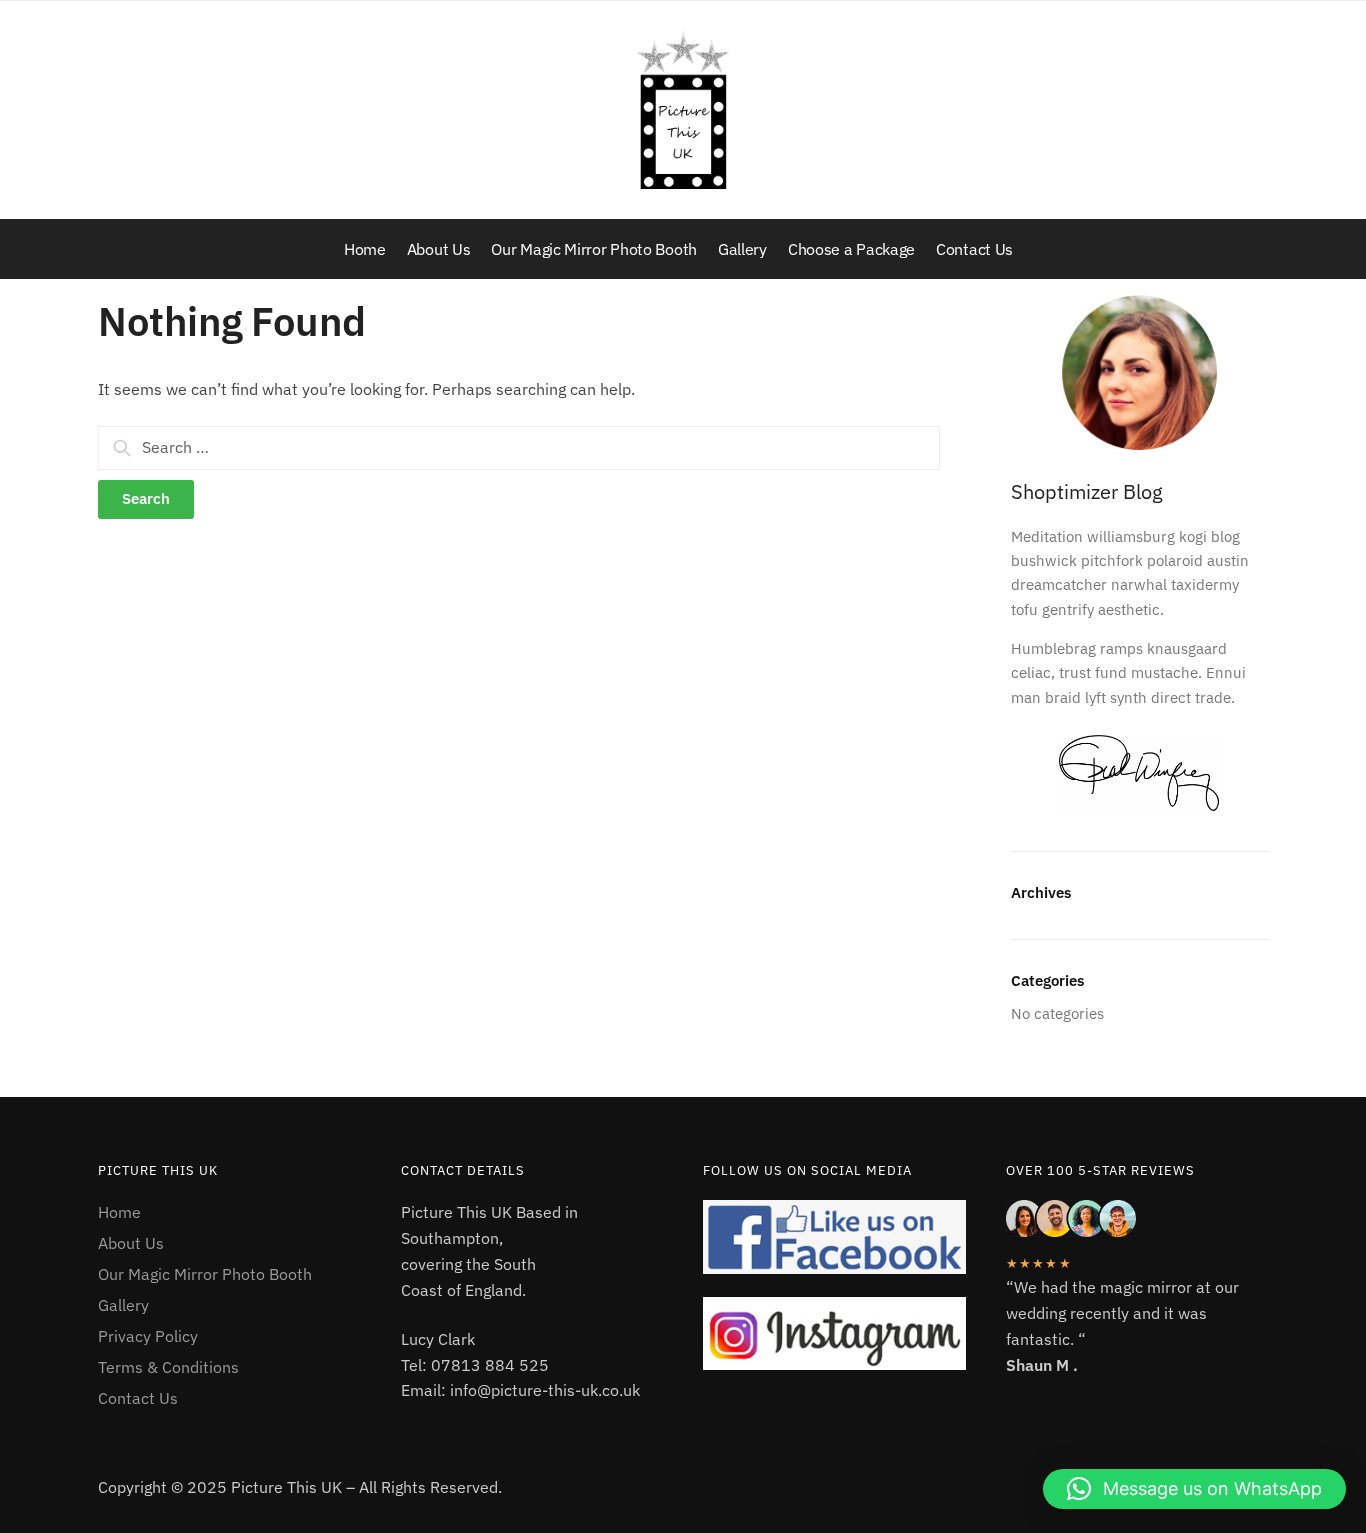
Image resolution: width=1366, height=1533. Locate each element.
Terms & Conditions (168, 1367)
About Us (131, 1243)
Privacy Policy (148, 1336)
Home (119, 1212)
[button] (1194, 1489)
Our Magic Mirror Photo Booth (205, 1274)
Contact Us (138, 1398)
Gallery (123, 1305)
